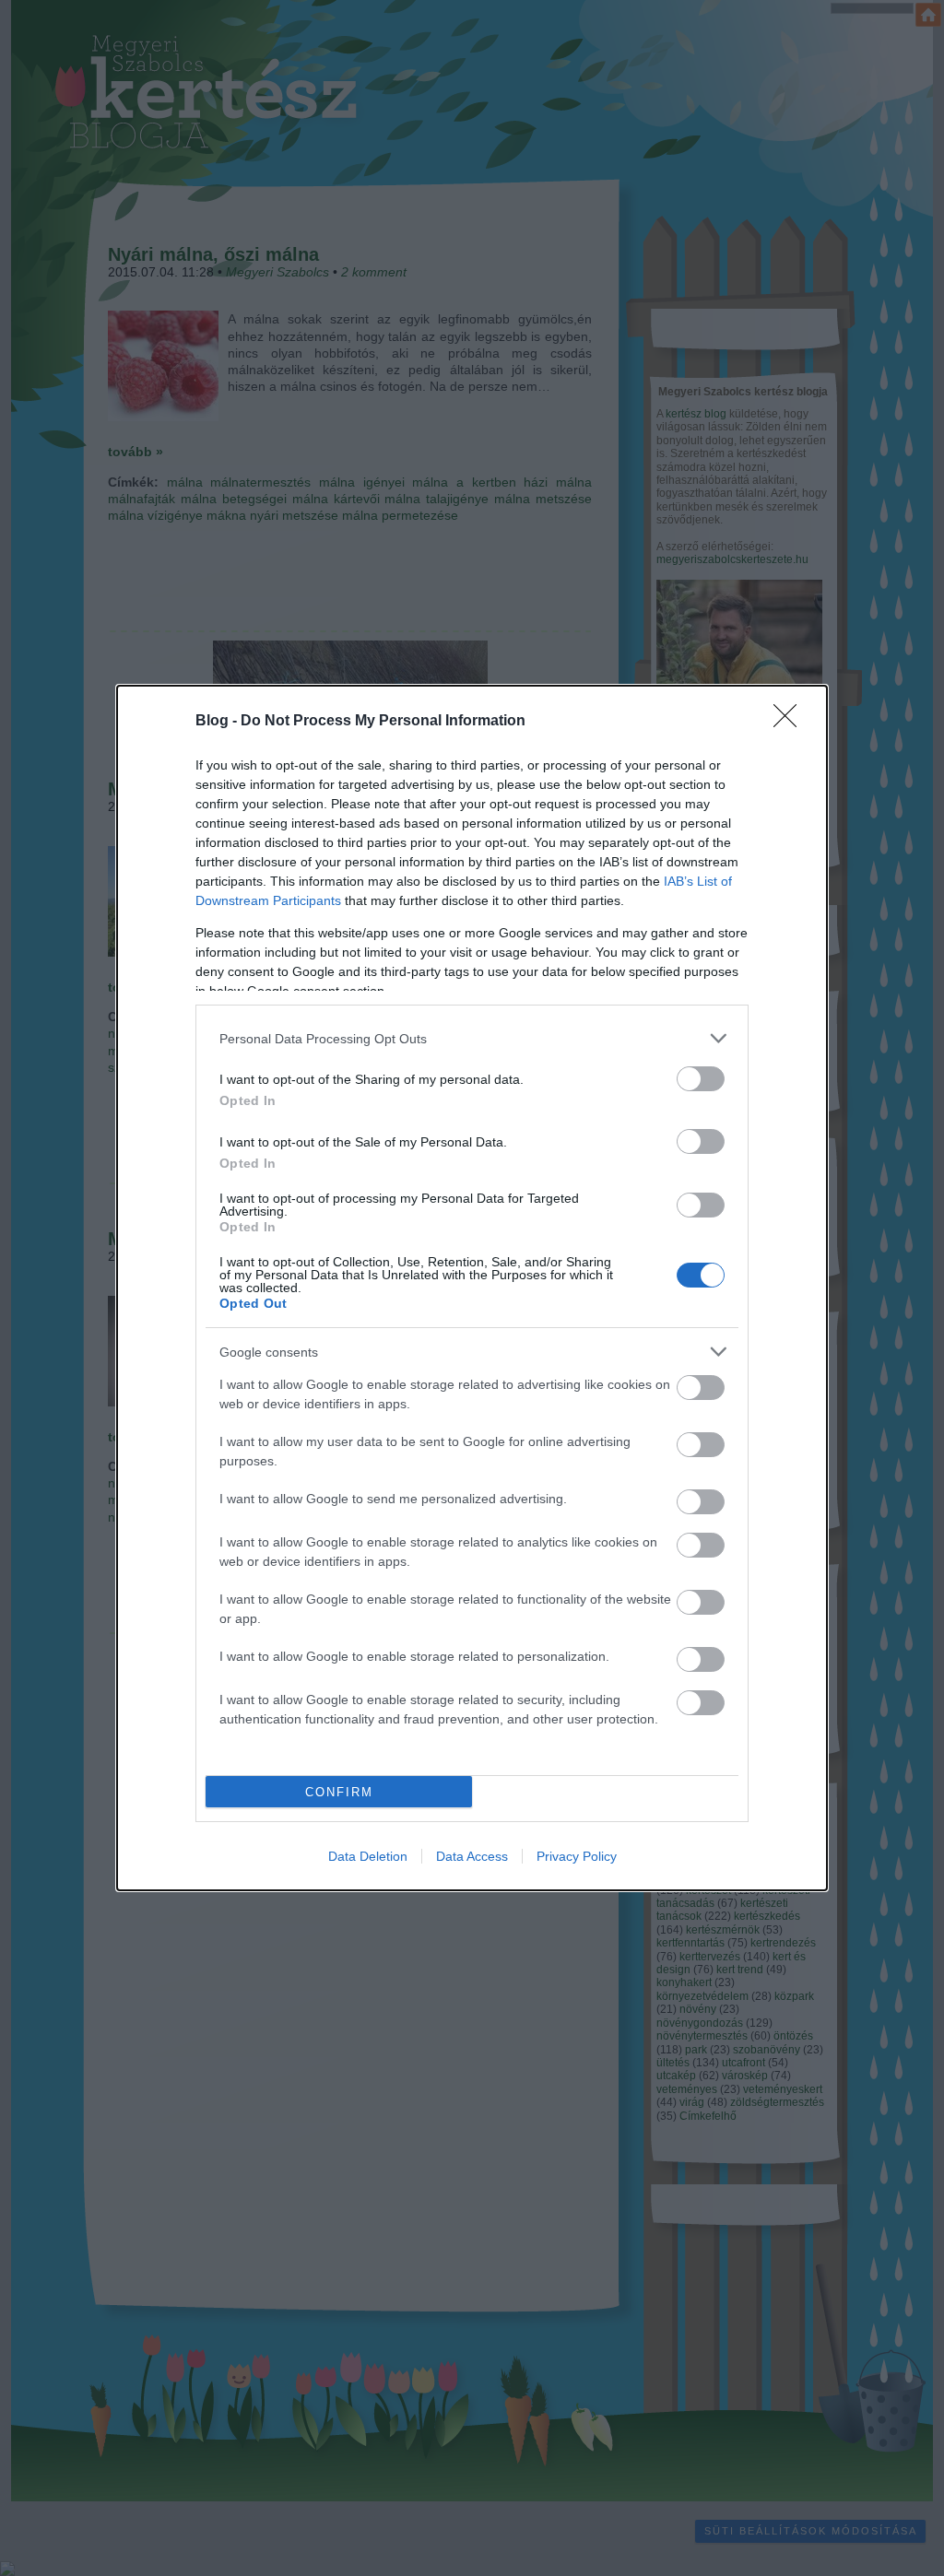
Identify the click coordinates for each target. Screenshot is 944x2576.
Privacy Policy (577, 1856)
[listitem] (472, 1038)
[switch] (701, 1079)
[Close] (791, 722)
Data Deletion (368, 1856)
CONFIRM (339, 1792)
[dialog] (472, 1288)
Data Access (472, 1856)
